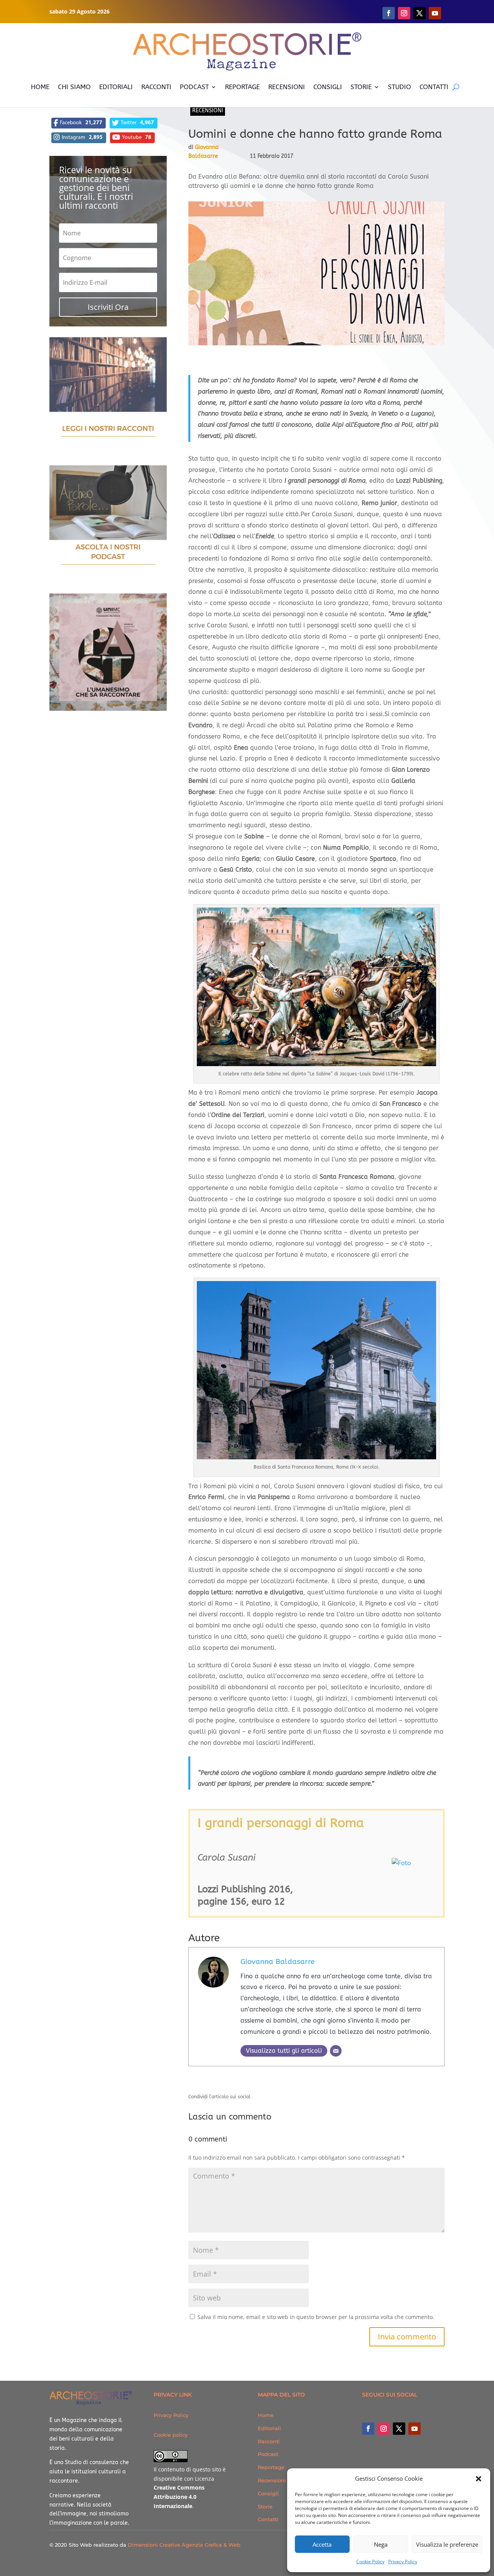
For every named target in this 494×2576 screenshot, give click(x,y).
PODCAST (194, 87)
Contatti (268, 2519)
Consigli (268, 2493)
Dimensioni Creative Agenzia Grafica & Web (184, 2545)
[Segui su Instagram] (404, 13)
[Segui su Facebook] (389, 13)
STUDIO (399, 87)
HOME (40, 87)
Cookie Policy (370, 2562)
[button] (479, 2479)
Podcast (268, 2454)
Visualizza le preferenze (447, 2544)
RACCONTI (156, 87)
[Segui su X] (420, 13)
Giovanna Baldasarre (277, 1962)
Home (266, 2415)
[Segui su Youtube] (435, 13)
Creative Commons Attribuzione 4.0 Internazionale (179, 2497)
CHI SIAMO (74, 87)
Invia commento (407, 2337)
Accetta (322, 2544)
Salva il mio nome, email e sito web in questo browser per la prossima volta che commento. (316, 2317)
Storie (265, 2507)
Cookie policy (171, 2435)
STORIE (361, 87)
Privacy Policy (403, 2562)
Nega (381, 2544)
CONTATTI (434, 87)
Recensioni (208, 111)
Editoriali (269, 2428)
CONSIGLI (328, 87)
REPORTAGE (242, 87)
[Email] (336, 2051)
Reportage (271, 2467)
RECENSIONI (287, 87)
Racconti (269, 2441)
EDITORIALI (116, 87)
